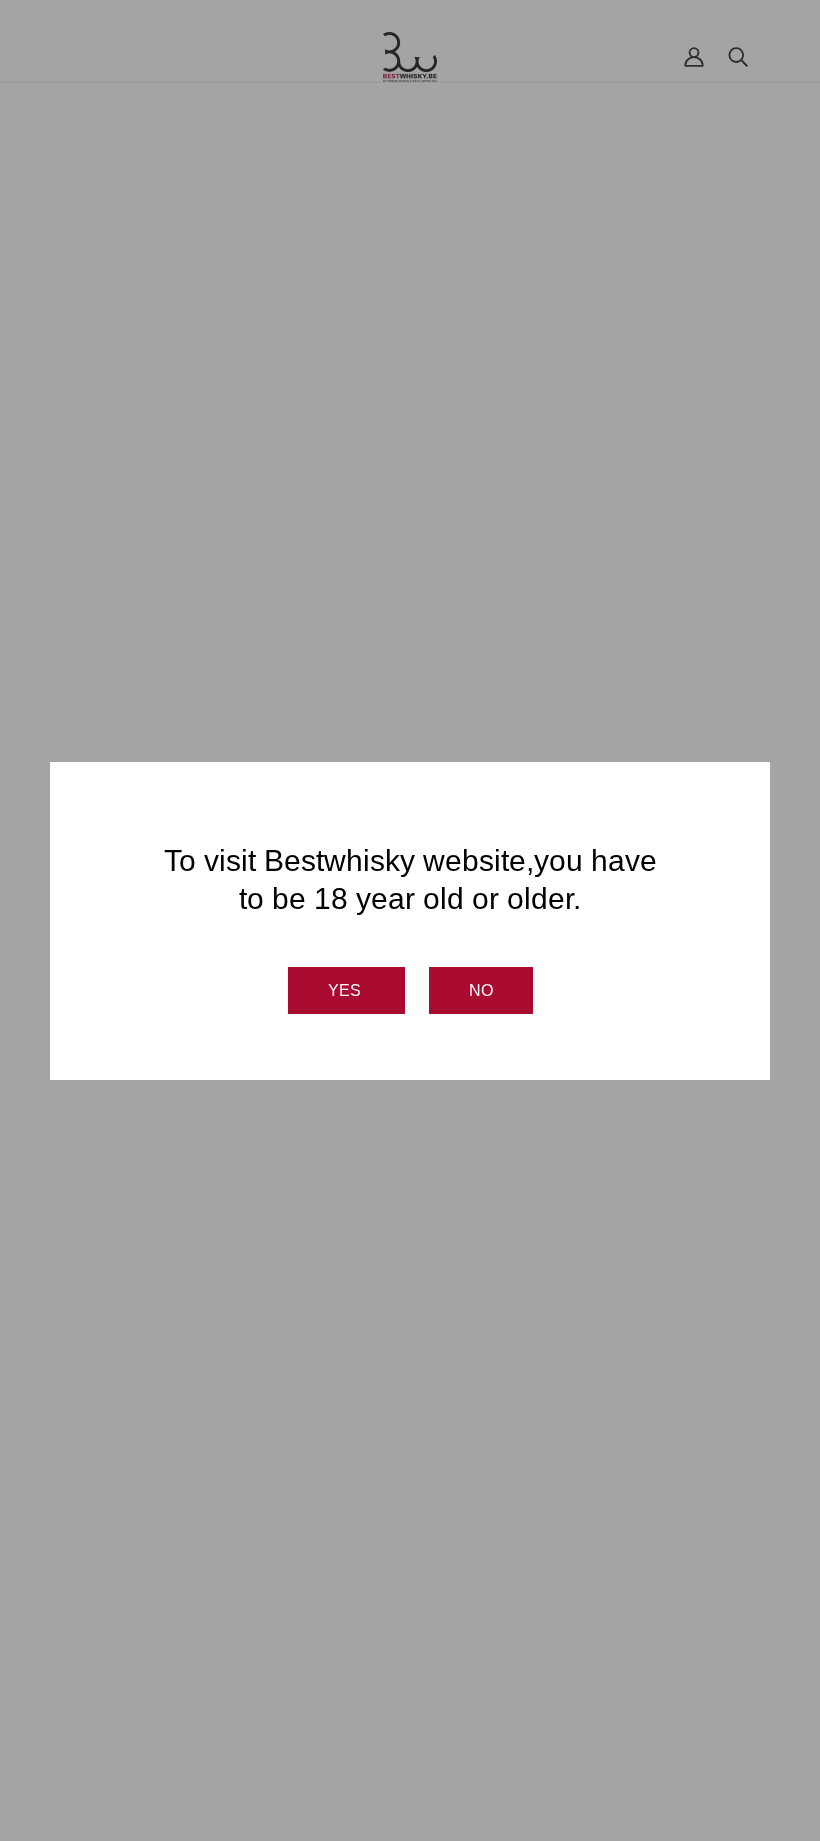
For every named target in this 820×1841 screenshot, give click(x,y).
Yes (346, 990)
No (481, 990)
